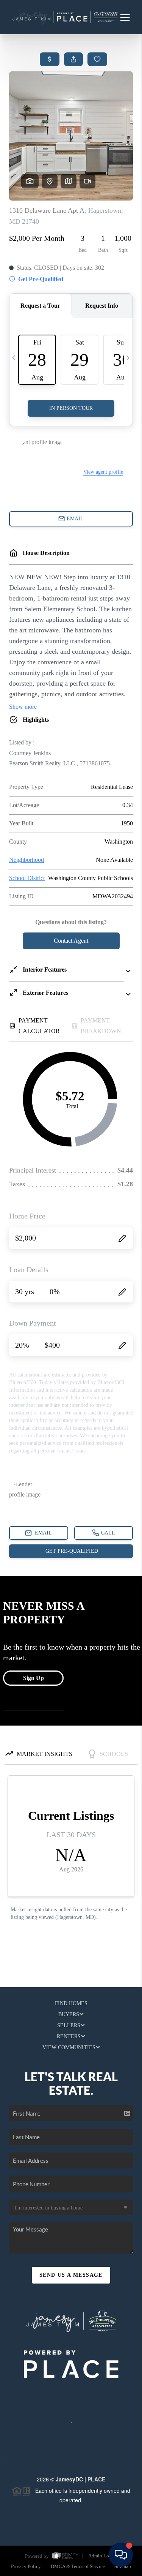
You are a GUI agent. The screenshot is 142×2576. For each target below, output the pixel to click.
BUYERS (69, 2014)
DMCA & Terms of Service (78, 2566)
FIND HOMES (71, 2003)
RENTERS (69, 2036)
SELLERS (69, 2025)
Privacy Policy (26, 2566)
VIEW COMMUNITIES (69, 2047)
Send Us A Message (71, 2275)
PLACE (96, 2479)
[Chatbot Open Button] (121, 2555)
